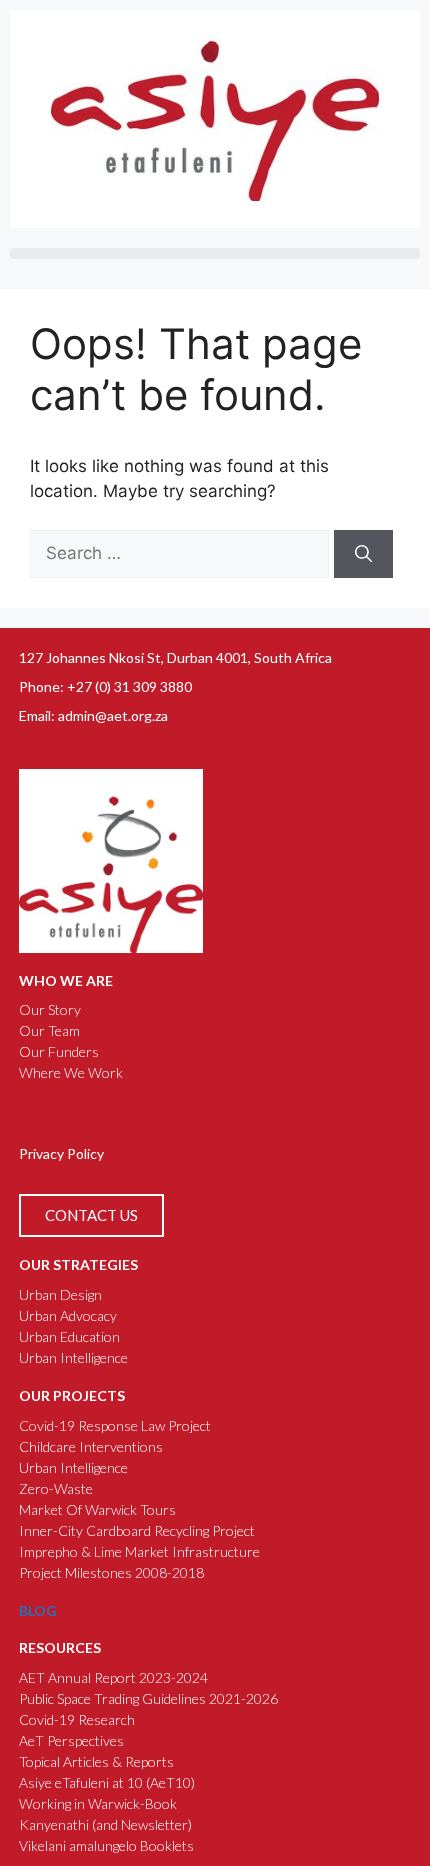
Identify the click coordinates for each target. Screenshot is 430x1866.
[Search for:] (182, 553)
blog (38, 1610)
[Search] (363, 554)
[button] (215, 253)
